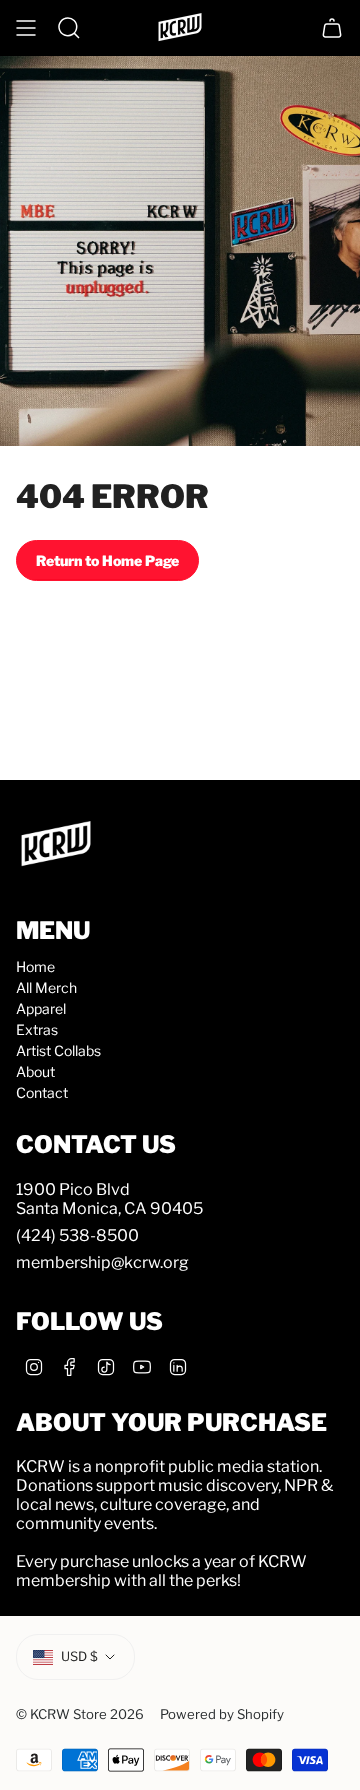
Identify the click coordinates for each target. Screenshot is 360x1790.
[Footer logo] (56, 845)
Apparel (41, 1008)
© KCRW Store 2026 (80, 1714)
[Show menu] (26, 28)
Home (35, 966)
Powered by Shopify (222, 1714)
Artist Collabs (58, 1050)
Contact (42, 1092)
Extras (37, 1029)
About (35, 1071)
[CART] (332, 28)
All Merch (46, 987)
